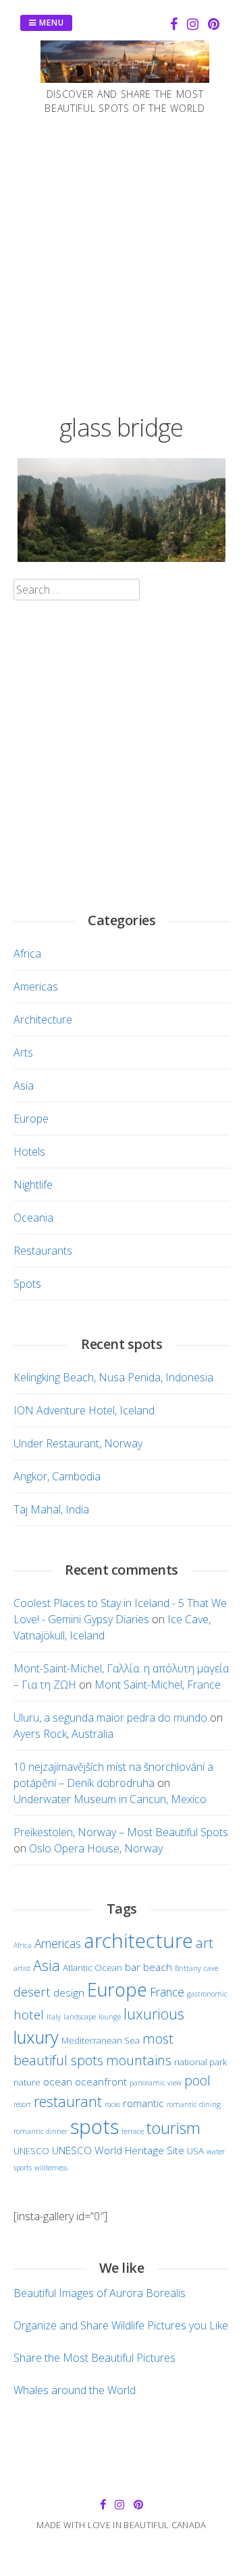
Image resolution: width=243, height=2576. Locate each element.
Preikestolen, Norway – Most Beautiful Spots (121, 1832)
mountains (139, 2060)
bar (133, 1967)
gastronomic (207, 1994)
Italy (54, 2017)
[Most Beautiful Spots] (125, 79)
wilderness (51, 2168)
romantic (143, 2103)
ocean (58, 2081)
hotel (29, 2014)
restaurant (68, 2101)
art (205, 1943)
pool (197, 2080)
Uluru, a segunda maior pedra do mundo (110, 1718)
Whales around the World (75, 2390)
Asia (24, 1086)
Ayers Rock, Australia (63, 1734)
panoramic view (156, 2083)
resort (22, 2104)
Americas (36, 986)
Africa (27, 953)
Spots (27, 1284)
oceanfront (101, 2081)
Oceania (33, 1218)
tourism (173, 2128)
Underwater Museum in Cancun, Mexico (110, 1799)
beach (158, 1967)
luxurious (154, 2014)
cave (211, 1968)
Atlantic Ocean (92, 1968)
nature (27, 2082)
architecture (138, 1940)
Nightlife (33, 1185)
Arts (23, 1053)
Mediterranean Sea (101, 2040)
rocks (112, 2104)
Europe (31, 1119)
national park (201, 2062)
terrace (133, 2131)
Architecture (43, 1019)
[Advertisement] (122, 261)
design (69, 1992)
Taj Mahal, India (51, 1509)
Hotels (29, 1152)
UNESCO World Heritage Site (118, 2150)
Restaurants (43, 1251)
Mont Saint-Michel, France (158, 1685)
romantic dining (194, 2104)
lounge (110, 2017)
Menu (50, 23)
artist (22, 1968)
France (167, 1992)
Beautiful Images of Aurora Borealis (100, 2293)
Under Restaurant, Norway (78, 1443)
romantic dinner (40, 2131)
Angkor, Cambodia (57, 1476)
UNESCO (31, 2151)
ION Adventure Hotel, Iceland (84, 1410)
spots (94, 2127)
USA (195, 2151)
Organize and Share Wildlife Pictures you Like (121, 2325)
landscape (80, 2017)
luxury (36, 2037)
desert (32, 1991)
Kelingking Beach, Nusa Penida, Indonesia (113, 1377)
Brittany (188, 1968)
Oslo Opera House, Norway (96, 1848)
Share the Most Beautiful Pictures (94, 2358)
